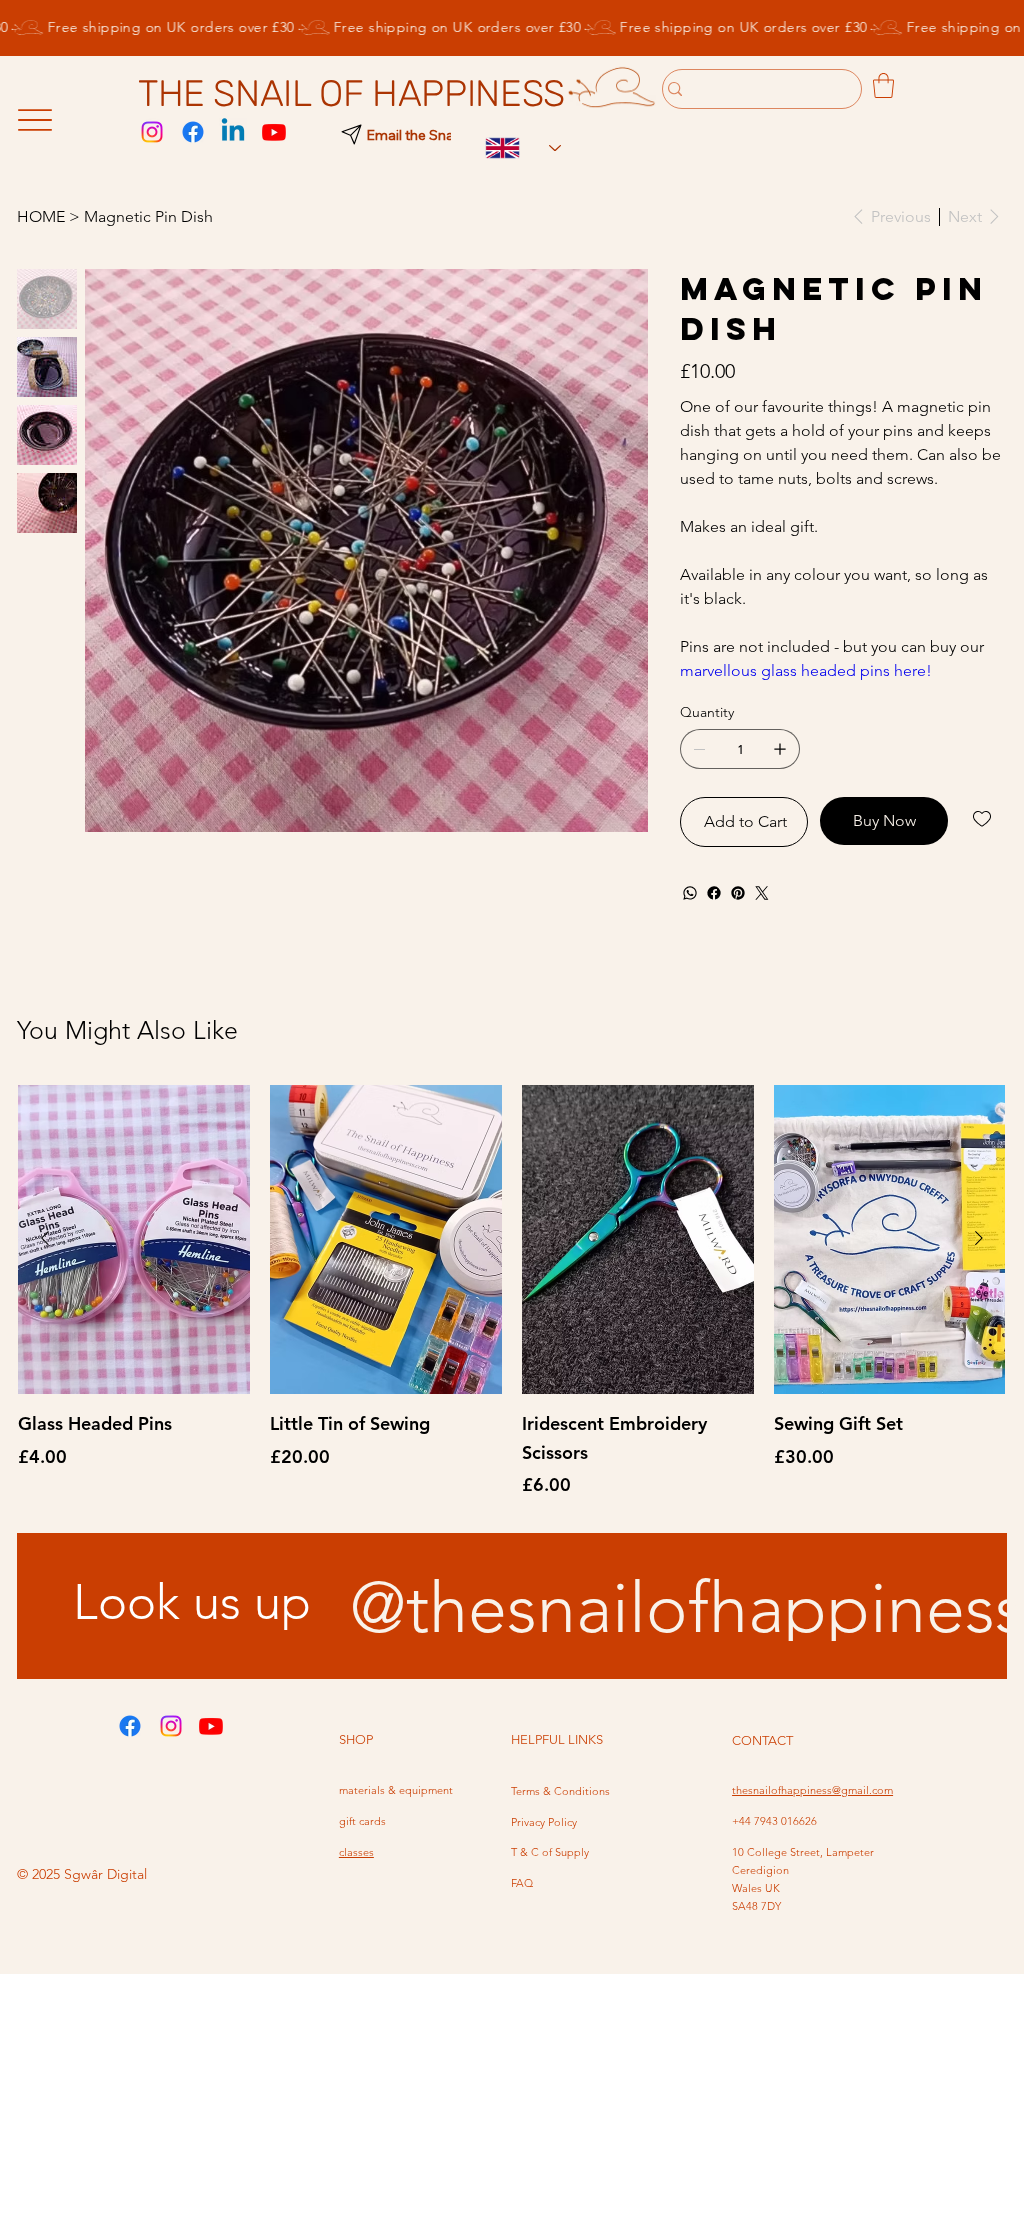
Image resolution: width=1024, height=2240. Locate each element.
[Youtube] (274, 132)
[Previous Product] (45, 1238)
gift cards (362, 1821)
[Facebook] (193, 132)
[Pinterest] (738, 893)
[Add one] (780, 749)
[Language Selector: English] (513, 148)
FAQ (522, 1883)
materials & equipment (396, 1790)
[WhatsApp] (690, 893)
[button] (883, 85)
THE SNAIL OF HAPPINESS (351, 93)
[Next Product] (979, 1238)
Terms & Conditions (560, 1791)
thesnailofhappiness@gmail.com (812, 1790)
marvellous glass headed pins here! (806, 670)
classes (356, 1852)
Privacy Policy (544, 1822)
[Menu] (34, 120)
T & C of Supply (550, 1852)
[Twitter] (762, 893)
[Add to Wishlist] (983, 819)
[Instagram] (152, 132)
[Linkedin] (233, 132)
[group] (511, 1292)
